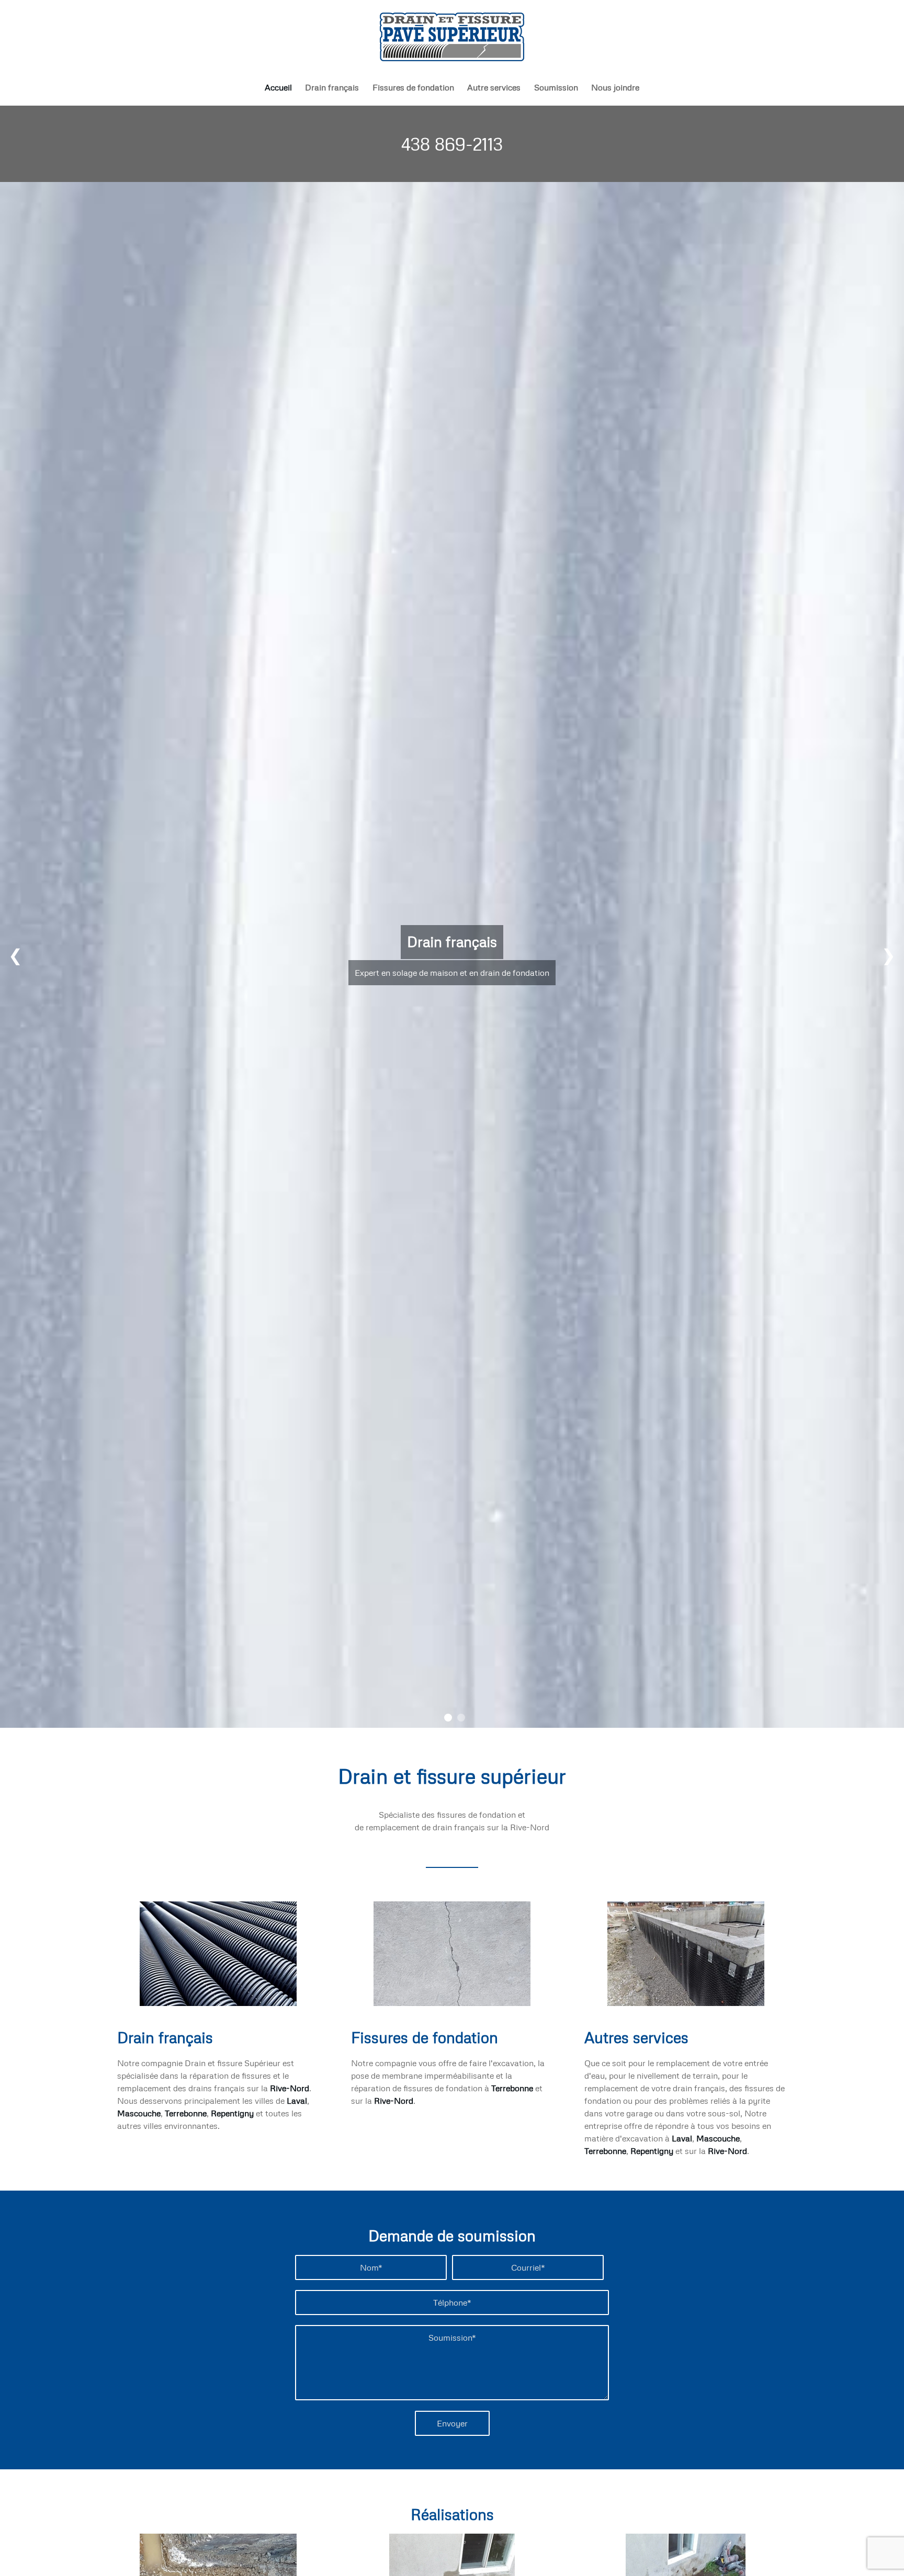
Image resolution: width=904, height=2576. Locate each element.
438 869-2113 (452, 144)
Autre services (494, 87)
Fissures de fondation (413, 87)
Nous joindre (615, 87)
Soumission (556, 87)
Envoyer (452, 2423)
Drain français (332, 87)
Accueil (278, 87)
